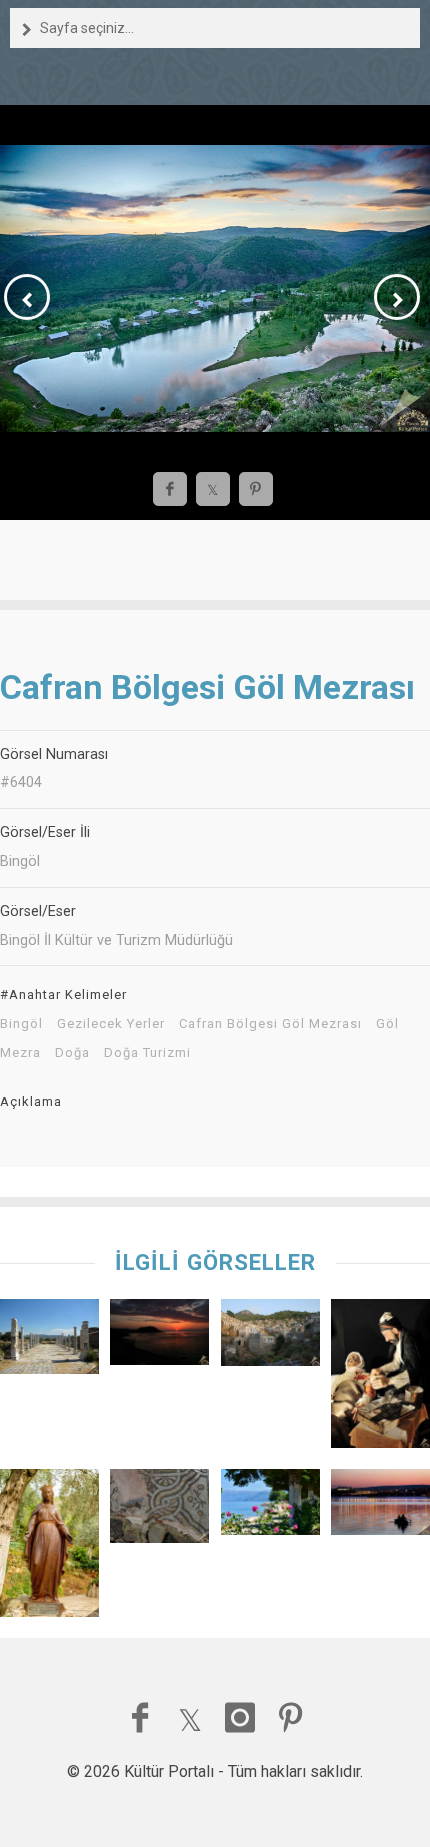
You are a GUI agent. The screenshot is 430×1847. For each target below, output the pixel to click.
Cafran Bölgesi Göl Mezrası (270, 1024)
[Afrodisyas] (49, 1341)
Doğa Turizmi (147, 1053)
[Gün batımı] (159, 1337)
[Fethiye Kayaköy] (270, 1337)
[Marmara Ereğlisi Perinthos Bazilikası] (159, 1511)
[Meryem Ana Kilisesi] (49, 1548)
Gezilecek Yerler (111, 1024)
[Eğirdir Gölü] (270, 1507)
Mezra (20, 1053)
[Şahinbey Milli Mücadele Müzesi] (380, 1378)
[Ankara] (380, 1507)
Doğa (72, 1053)
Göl (387, 1024)
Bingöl (21, 1024)
